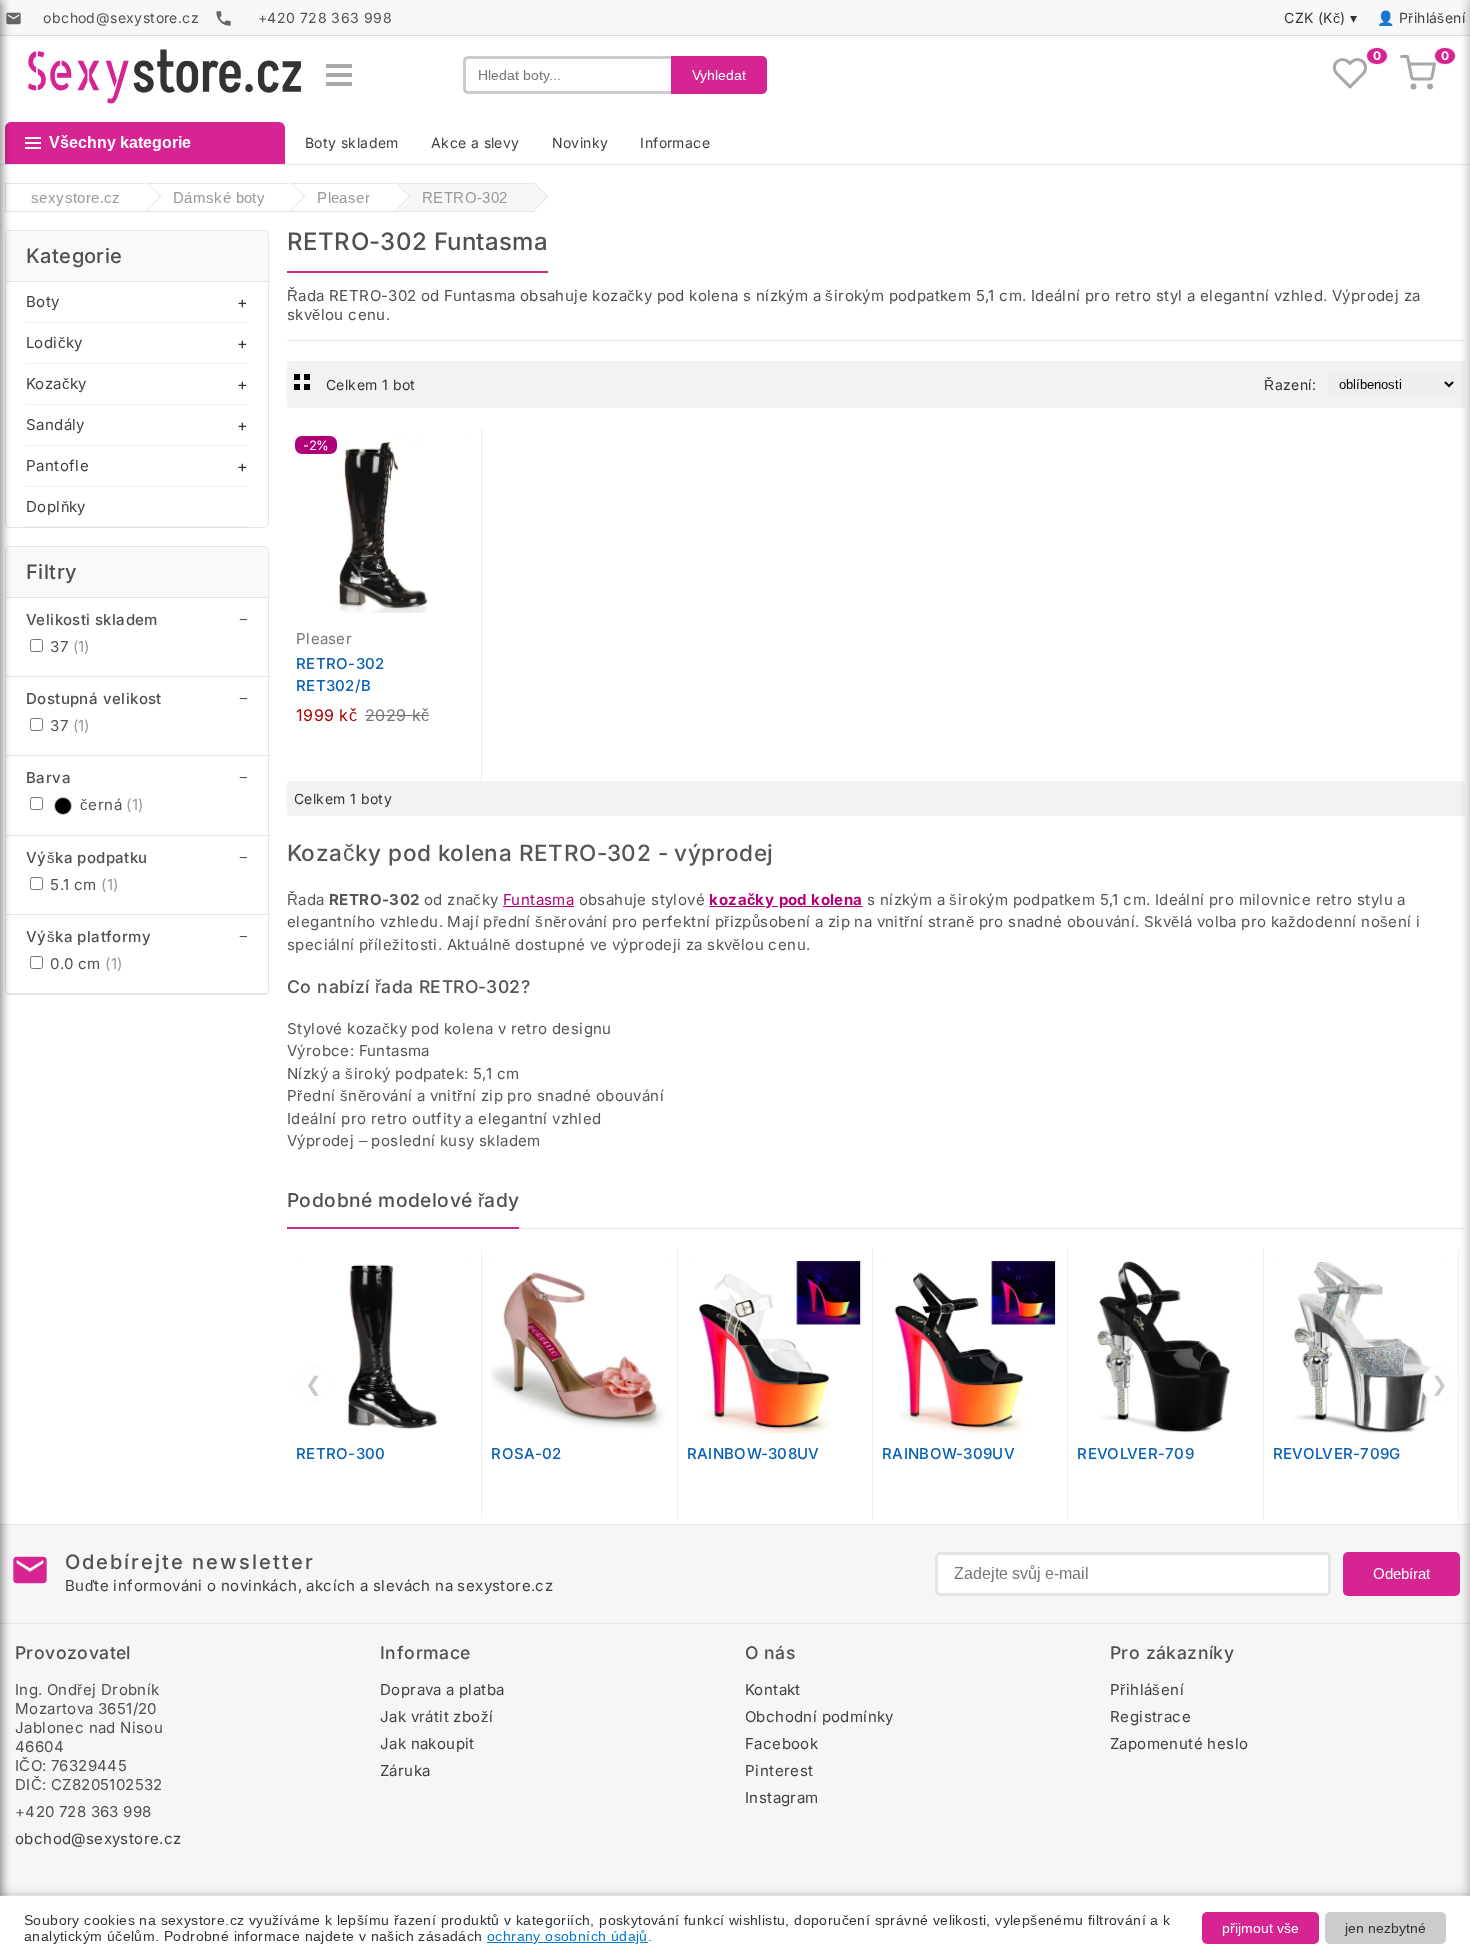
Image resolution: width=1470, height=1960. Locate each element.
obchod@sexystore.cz (98, 1838)
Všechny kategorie (120, 142)
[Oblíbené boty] (1350, 75)
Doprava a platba (442, 1689)
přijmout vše (1260, 1928)
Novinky (580, 142)
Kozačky (56, 383)
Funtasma (538, 899)
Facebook (781, 1743)
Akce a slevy (475, 142)
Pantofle (57, 465)
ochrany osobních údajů (567, 1936)
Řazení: (1290, 384)
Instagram (782, 1797)
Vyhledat (719, 75)
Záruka (405, 1770)
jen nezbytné (1385, 1928)
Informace (675, 142)
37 (68, 646)
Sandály (55, 424)
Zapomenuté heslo (1179, 1743)
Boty (43, 301)
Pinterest (779, 1770)
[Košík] (1418, 75)
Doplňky (56, 506)
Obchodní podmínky (819, 1716)
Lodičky (54, 342)
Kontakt (773, 1689)
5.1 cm (82, 884)
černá (112, 804)
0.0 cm (84, 963)
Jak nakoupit (427, 1743)
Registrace (1150, 1716)
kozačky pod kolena (785, 899)
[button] (471, 454)
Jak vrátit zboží (436, 1716)
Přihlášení (1432, 17)
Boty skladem (352, 142)
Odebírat (1401, 1573)
